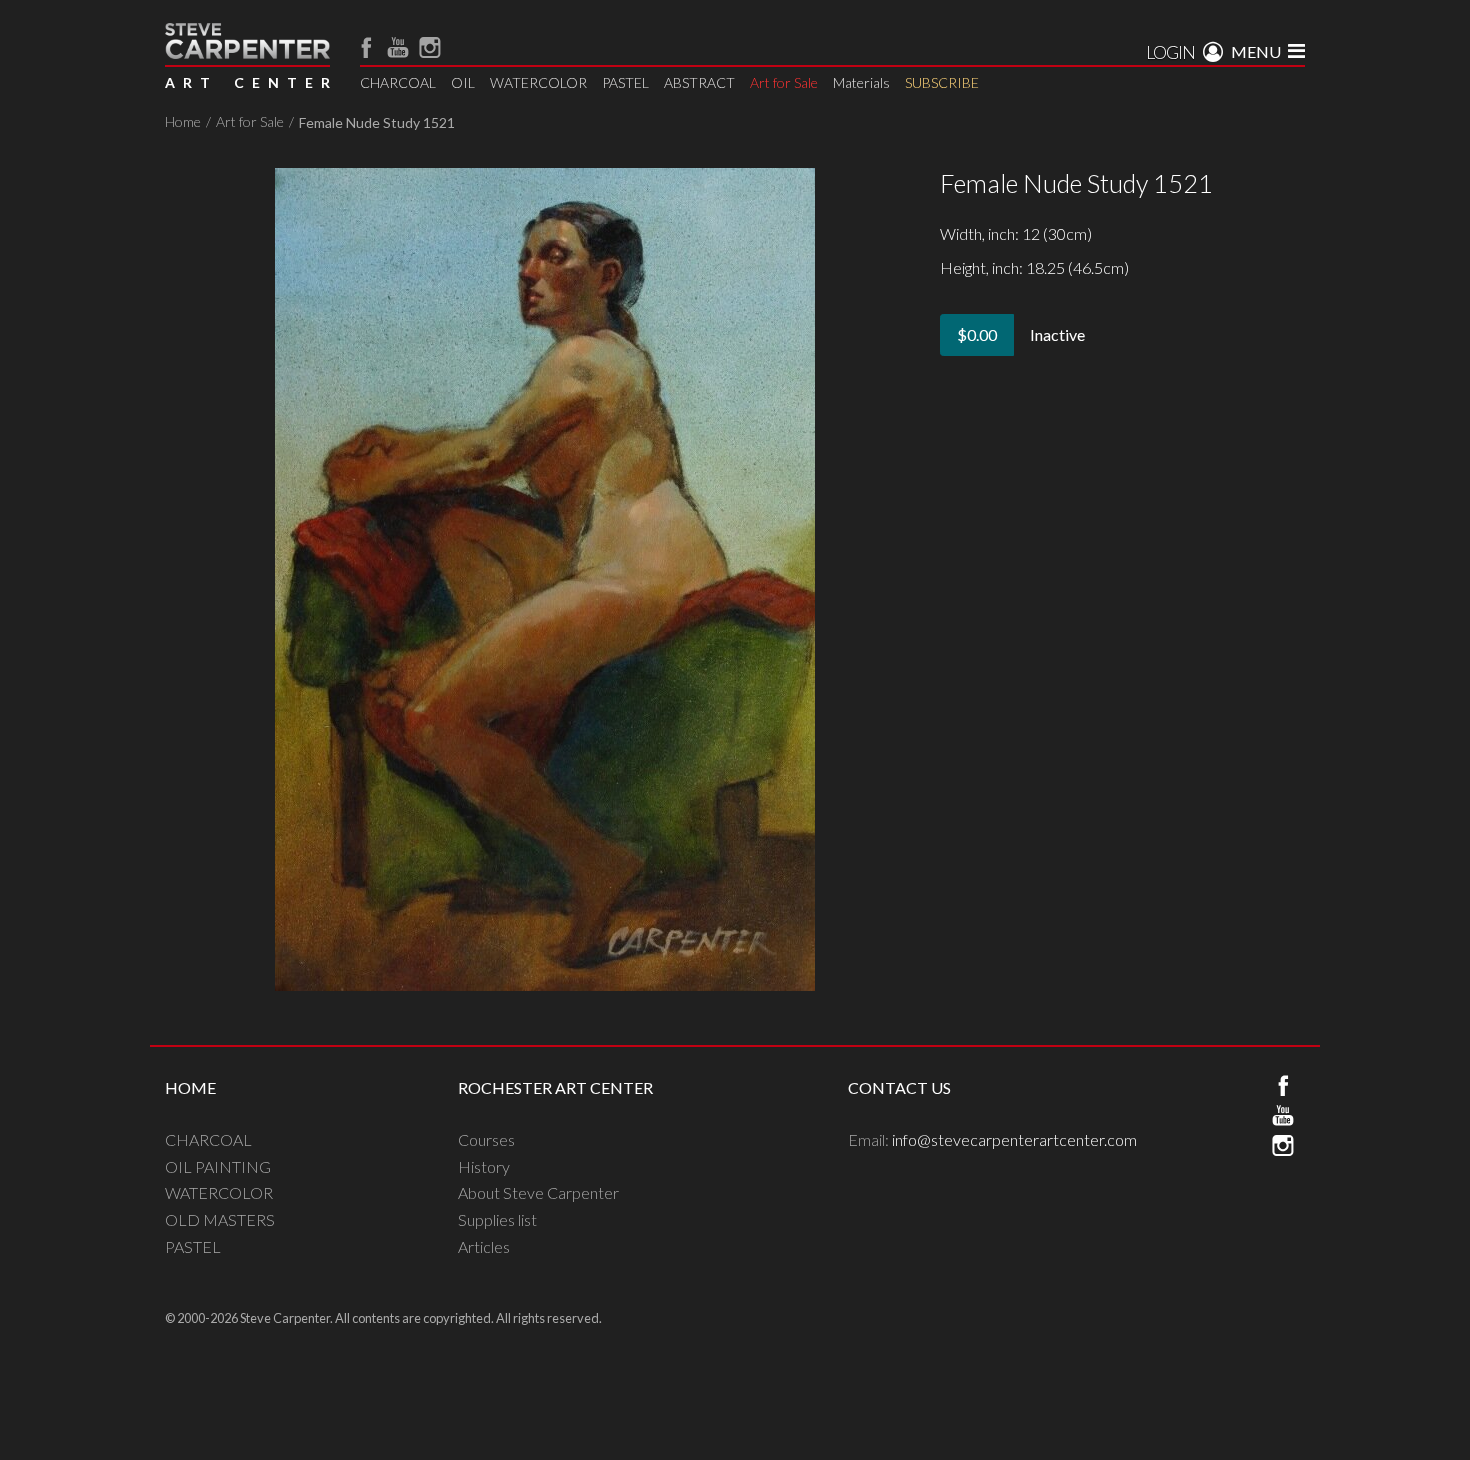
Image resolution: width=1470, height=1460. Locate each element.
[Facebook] (366, 47)
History (484, 1166)
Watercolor (219, 1192)
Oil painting (218, 1166)
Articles (484, 1246)
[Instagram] (430, 47)
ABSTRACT (699, 82)
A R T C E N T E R (247, 82)
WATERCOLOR (538, 82)
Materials (861, 82)
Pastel (193, 1246)
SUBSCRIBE (942, 82)
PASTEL (625, 82)
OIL (463, 82)
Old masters (220, 1219)
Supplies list (497, 1219)
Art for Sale (784, 82)
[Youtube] (398, 47)
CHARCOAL (398, 82)
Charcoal (208, 1139)
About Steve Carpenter (538, 1192)
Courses (486, 1139)
